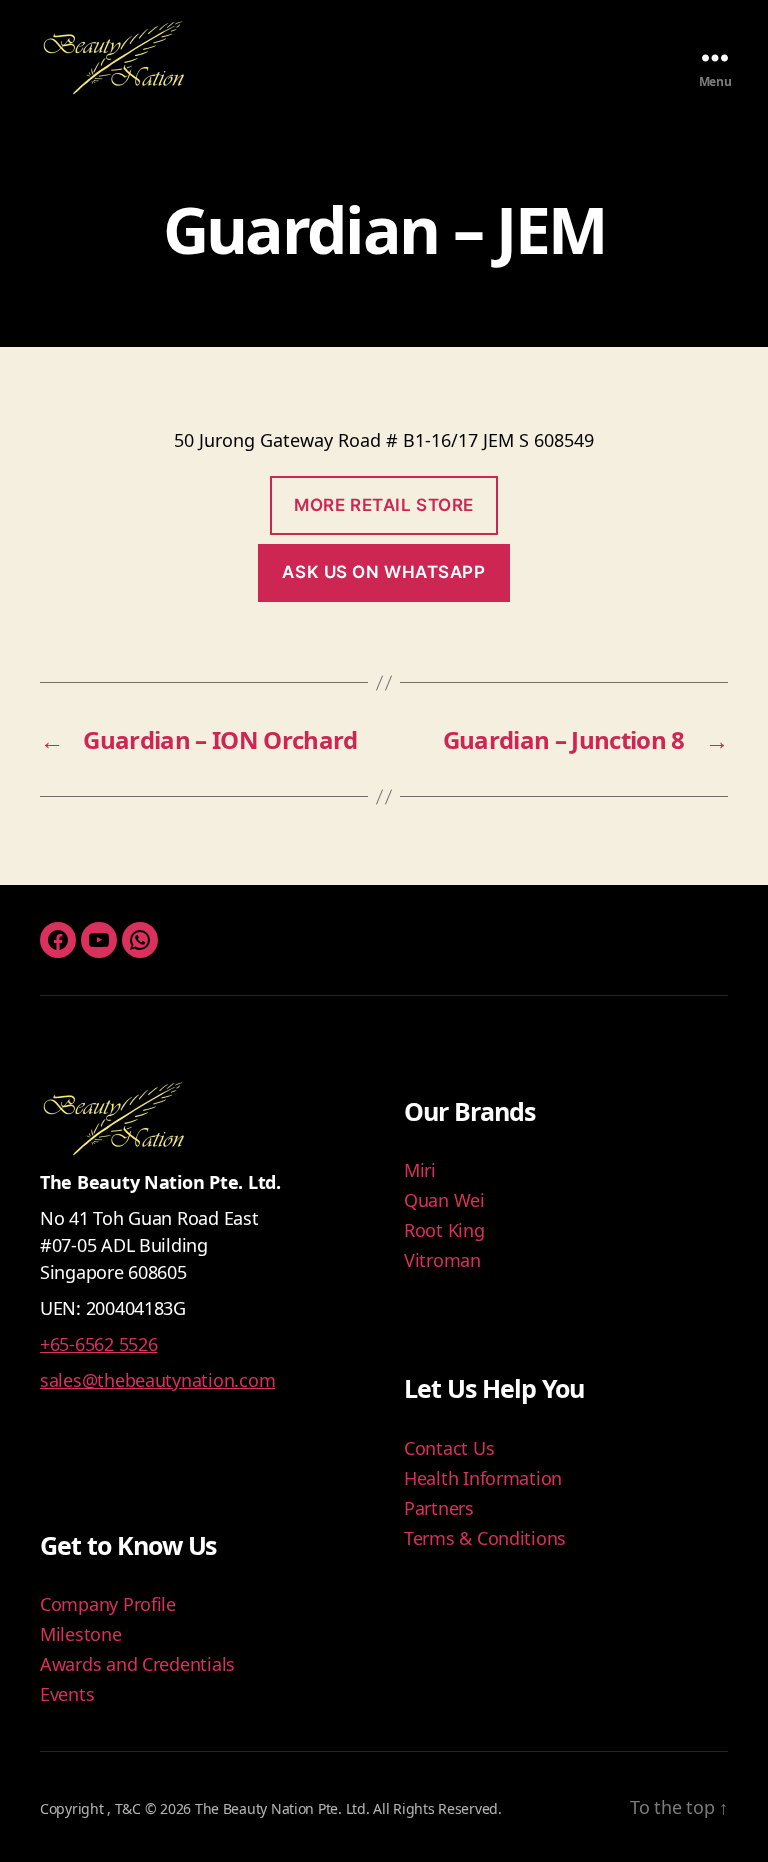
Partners (439, 1508)
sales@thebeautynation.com (157, 1380)
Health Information (483, 1478)
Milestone (81, 1634)
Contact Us (449, 1448)
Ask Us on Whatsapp (383, 572)
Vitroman (442, 1260)
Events (67, 1694)
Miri (420, 1170)
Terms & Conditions (485, 1538)
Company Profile (108, 1604)
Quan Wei (444, 1200)
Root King (444, 1230)
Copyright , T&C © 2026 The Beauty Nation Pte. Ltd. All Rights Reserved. (271, 1808)
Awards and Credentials (137, 1664)
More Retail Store (384, 505)
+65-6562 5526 (99, 1344)
